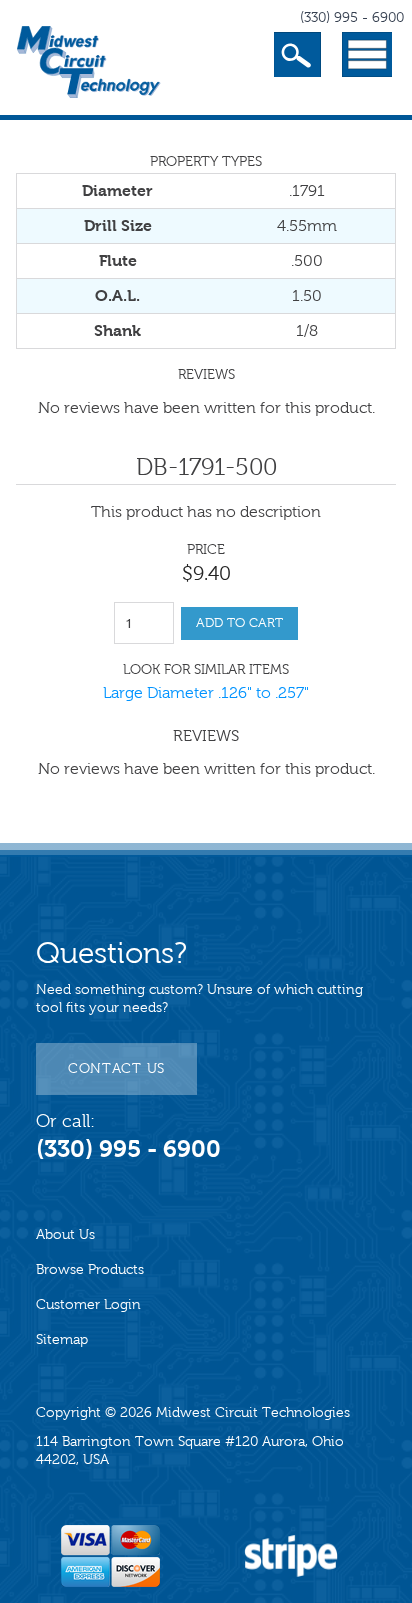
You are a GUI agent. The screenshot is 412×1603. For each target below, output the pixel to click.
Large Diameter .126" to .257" (206, 692)
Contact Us (116, 1068)
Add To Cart (239, 623)
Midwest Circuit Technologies (253, 1412)
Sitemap (62, 1339)
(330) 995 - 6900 (352, 17)
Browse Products (90, 1269)
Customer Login (88, 1304)
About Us (65, 1234)
